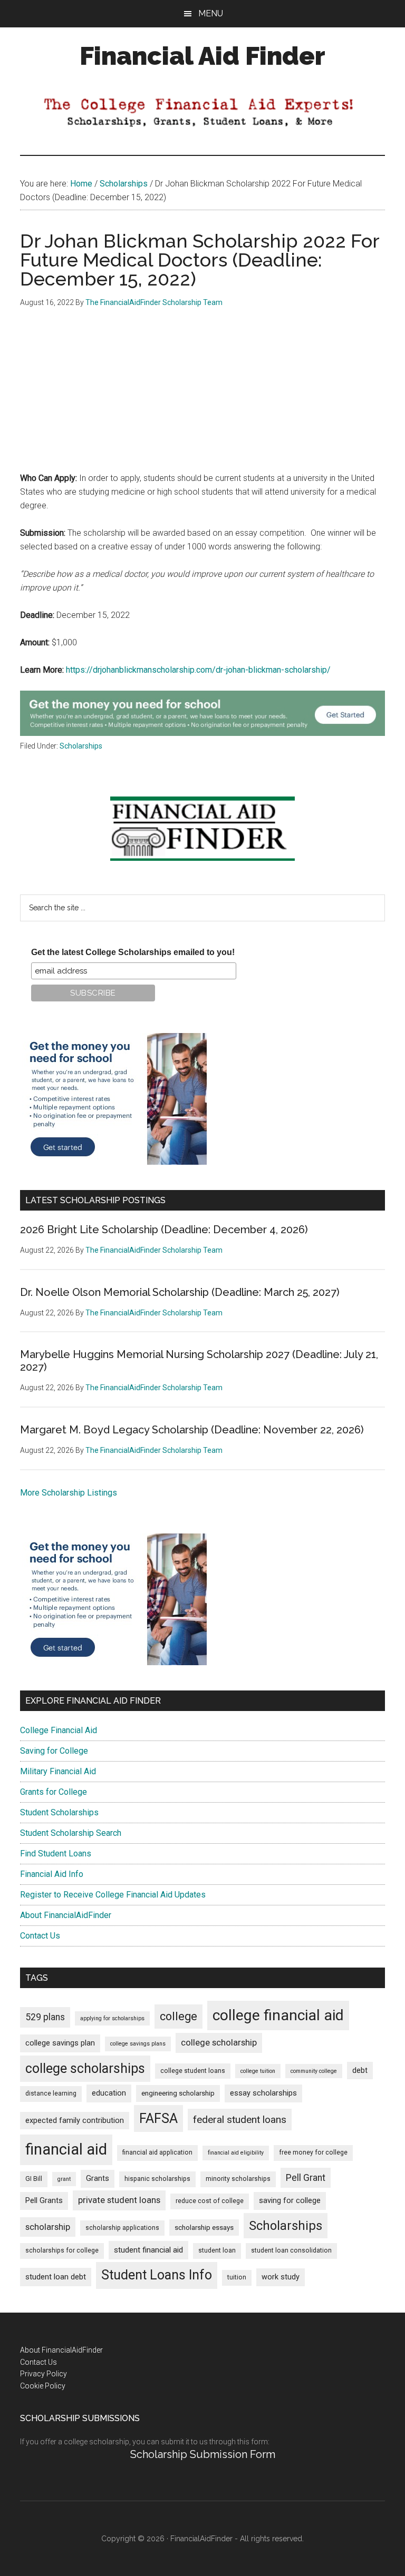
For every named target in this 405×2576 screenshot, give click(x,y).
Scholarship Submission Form (203, 2454)
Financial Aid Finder (202, 56)
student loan (217, 2250)
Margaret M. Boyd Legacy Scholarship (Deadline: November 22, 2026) (192, 1430)
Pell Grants (44, 2201)
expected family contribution (75, 2121)
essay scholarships (263, 2093)
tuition (237, 2277)
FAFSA (158, 2118)
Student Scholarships (59, 1812)
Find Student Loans (56, 1854)
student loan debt (56, 2277)
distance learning (51, 2093)
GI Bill (34, 2179)
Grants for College (54, 1792)
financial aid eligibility (236, 2153)
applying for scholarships (112, 2018)
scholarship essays (204, 2228)
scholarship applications (122, 2228)
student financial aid (148, 2250)
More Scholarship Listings (69, 1493)
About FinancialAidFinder (66, 1915)
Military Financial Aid (58, 1771)
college (179, 2016)
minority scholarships (238, 2179)
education (109, 2093)
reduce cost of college (210, 2201)
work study (281, 2277)
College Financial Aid (59, 1730)
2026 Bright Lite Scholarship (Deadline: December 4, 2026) (164, 1230)
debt (360, 2071)
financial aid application (157, 2152)
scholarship (48, 2227)
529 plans (45, 2017)
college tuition (258, 2071)
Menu (211, 13)
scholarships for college (62, 2250)
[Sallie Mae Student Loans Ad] (202, 733)
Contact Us (40, 1936)
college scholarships (85, 2068)
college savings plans (138, 2044)
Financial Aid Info (52, 1874)
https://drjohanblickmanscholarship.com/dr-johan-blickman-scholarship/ (198, 670)
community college (314, 2071)
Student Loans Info (157, 2275)
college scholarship (219, 2042)
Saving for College (54, 1751)
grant (64, 2179)
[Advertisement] (202, 398)
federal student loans (240, 2120)
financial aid (66, 2149)
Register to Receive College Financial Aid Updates (113, 1895)
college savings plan (60, 2043)
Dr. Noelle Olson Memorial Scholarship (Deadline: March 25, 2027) (180, 1292)
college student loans (193, 2071)
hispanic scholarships (157, 2179)
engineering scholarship (178, 2093)
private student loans (119, 2200)
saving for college (290, 2201)
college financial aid (278, 2015)
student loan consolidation (291, 2250)
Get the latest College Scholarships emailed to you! (133, 952)
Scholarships (81, 746)
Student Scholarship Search (71, 1833)
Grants (98, 2179)
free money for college (313, 2152)
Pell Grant (306, 2178)
